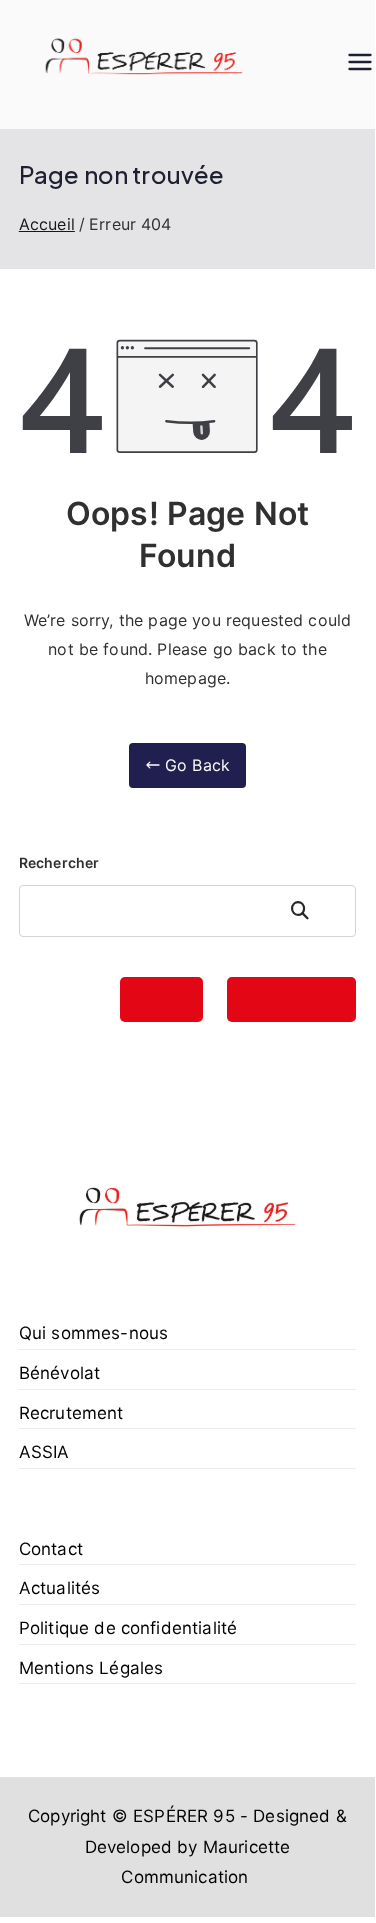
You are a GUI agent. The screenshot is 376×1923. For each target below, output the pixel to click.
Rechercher (59, 862)
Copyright (67, 1816)
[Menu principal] (360, 64)
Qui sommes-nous (93, 1333)
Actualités (60, 1588)
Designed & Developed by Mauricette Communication (216, 1846)
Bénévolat (59, 1373)
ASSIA (44, 1452)
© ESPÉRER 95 (173, 1816)
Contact (51, 1549)
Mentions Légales (91, 1668)
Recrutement (71, 1413)
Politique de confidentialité (128, 1628)
